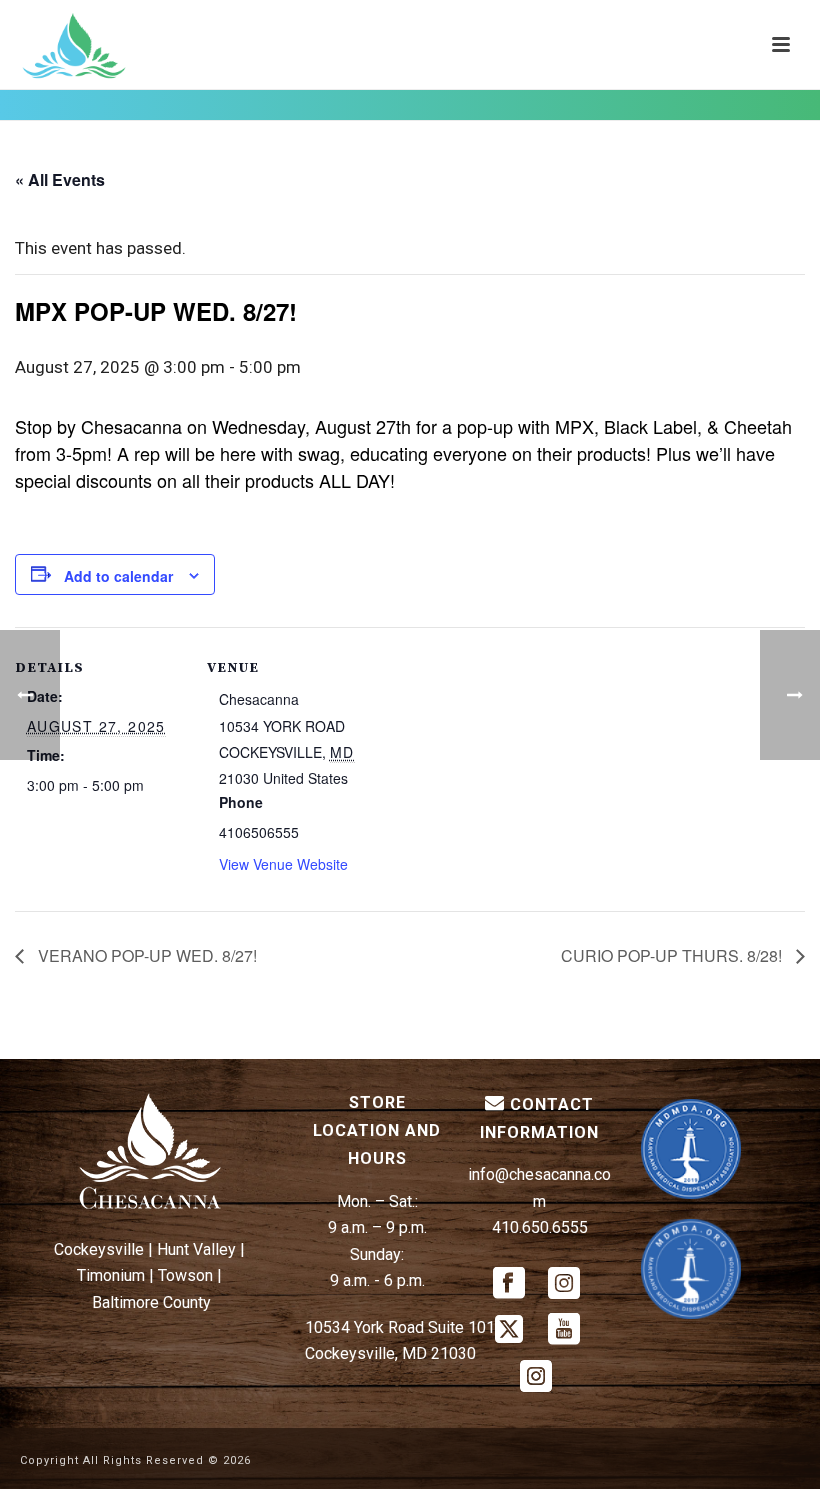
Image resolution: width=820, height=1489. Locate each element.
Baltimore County (151, 1302)
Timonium (111, 1275)
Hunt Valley (196, 1249)
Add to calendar (118, 576)
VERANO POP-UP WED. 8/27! (145, 955)
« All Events (60, 179)
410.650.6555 (540, 1227)
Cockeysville (99, 1249)
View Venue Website (283, 864)
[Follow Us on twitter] (509, 1330)
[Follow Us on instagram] (564, 1284)
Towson (185, 1275)
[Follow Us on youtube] (564, 1330)
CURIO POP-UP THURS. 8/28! (673, 955)
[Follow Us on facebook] (509, 1284)
